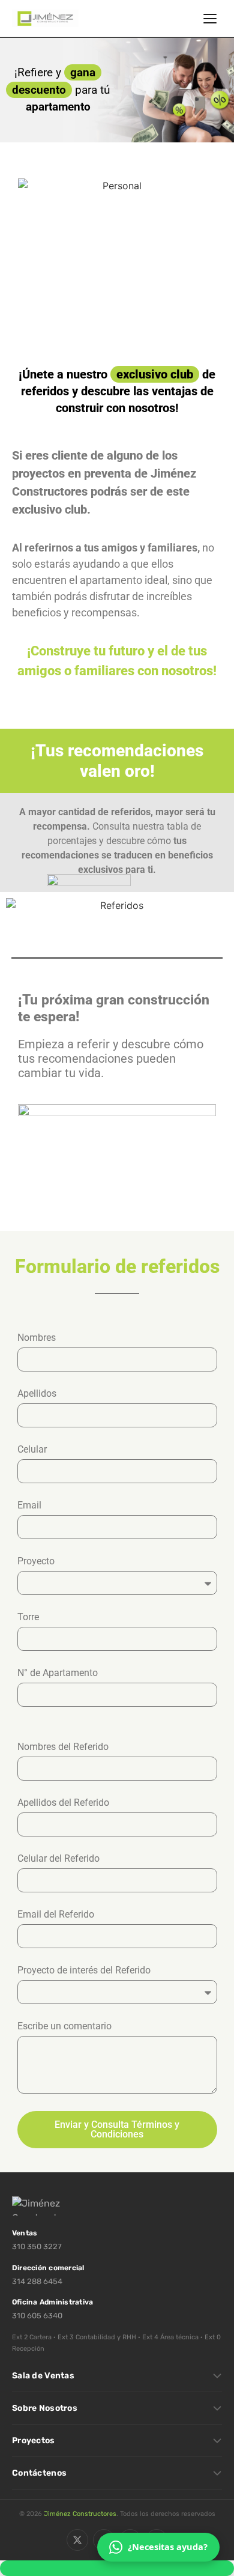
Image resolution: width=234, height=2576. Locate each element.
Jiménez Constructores (80, 2514)
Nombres (37, 1338)
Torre (28, 1618)
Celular (32, 1450)
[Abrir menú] (210, 19)
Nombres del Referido (63, 1747)
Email (29, 1506)
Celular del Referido (58, 1859)
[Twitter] (77, 2540)
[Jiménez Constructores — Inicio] (46, 19)
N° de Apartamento (58, 1673)
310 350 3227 (37, 2246)
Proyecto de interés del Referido (84, 1971)
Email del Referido (56, 1915)
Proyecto (36, 1562)
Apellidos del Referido (63, 1803)
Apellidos (37, 1394)
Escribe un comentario (64, 2027)
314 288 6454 (37, 2281)
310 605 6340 (37, 2316)
